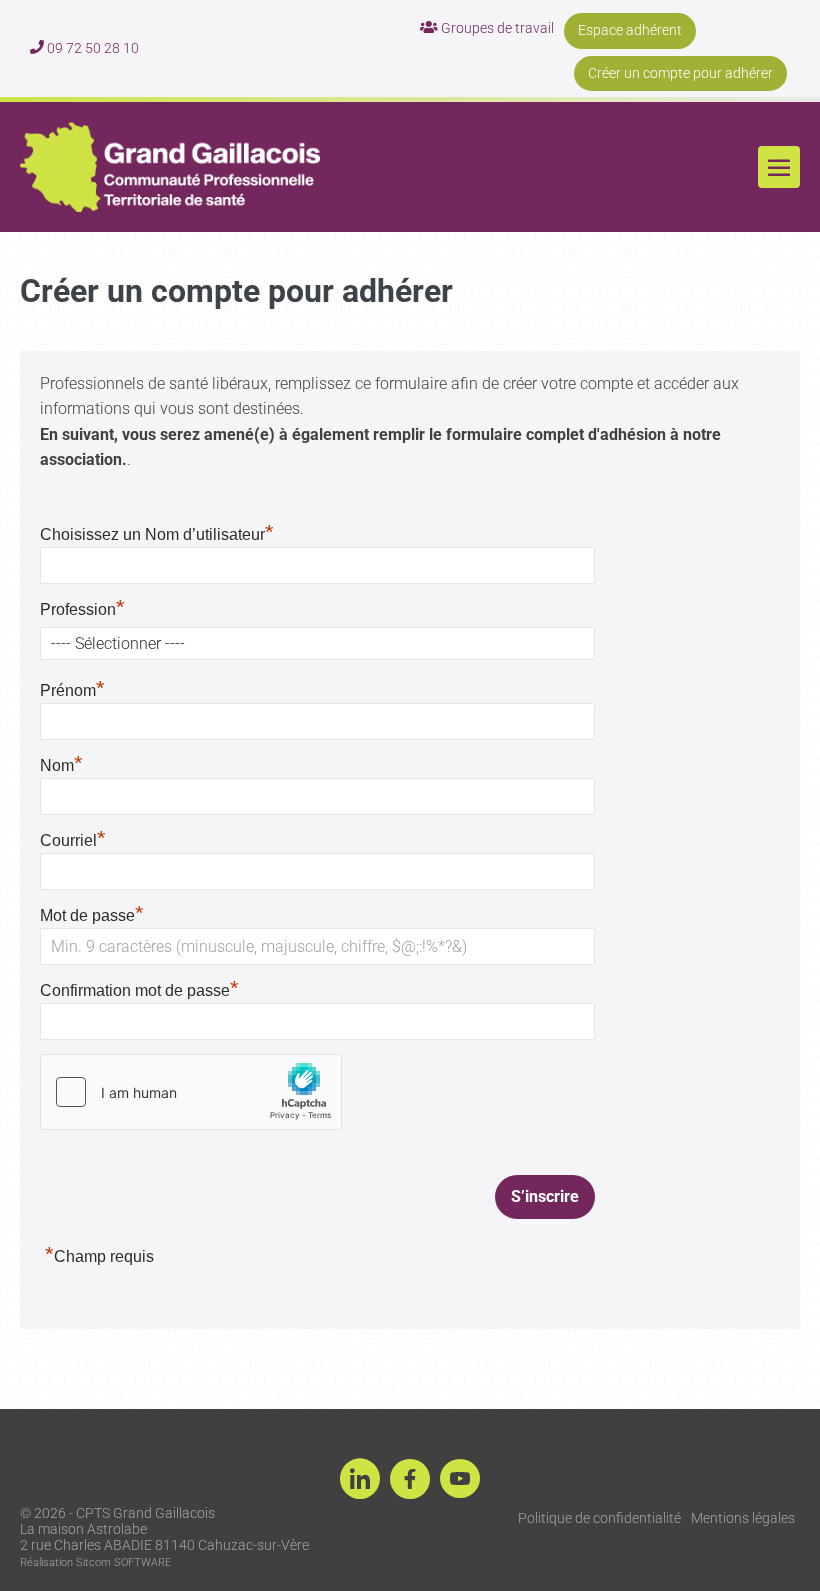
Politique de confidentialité (599, 1518)
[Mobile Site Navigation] (779, 167)
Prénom (72, 690)
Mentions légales (743, 1518)
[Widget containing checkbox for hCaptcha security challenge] (191, 1092)
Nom (61, 765)
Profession (82, 609)
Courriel (73, 840)
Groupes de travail (496, 28)
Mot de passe (92, 915)
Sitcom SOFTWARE (123, 1562)
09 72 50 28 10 (91, 48)
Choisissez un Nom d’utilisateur (157, 534)
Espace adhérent (630, 30)
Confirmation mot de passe (139, 990)
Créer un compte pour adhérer (680, 73)
